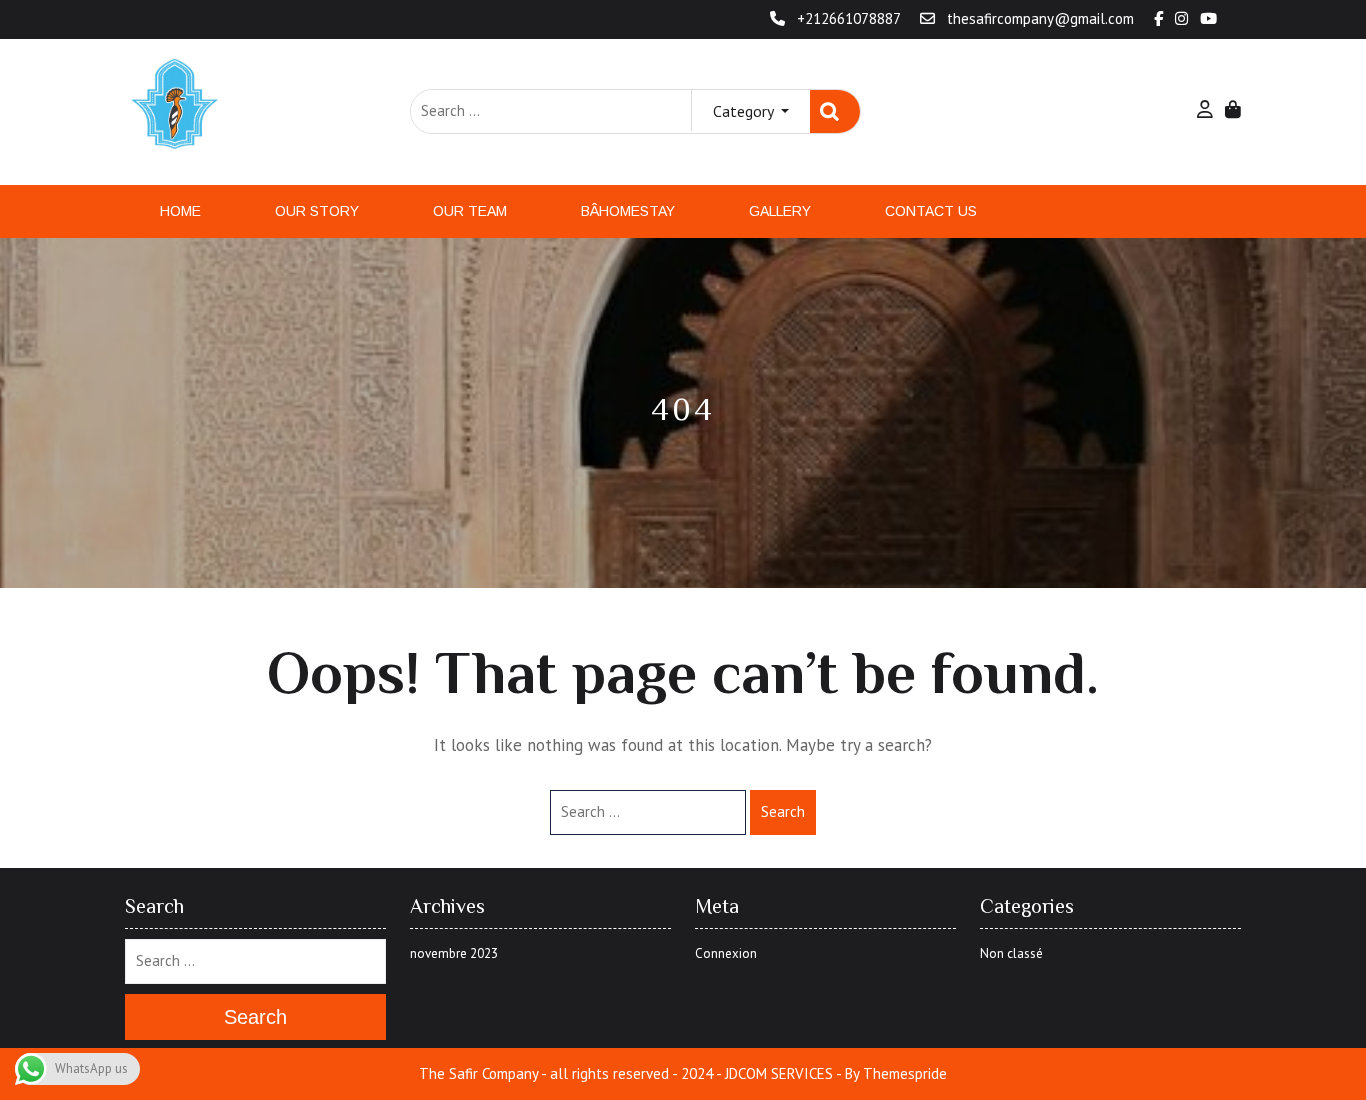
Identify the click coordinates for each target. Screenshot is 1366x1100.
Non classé (1011, 953)
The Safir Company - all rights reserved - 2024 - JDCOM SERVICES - (630, 1073)
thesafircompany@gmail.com (1040, 18)
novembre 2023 (454, 953)
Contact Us (931, 211)
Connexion (726, 953)
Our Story (317, 211)
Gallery (780, 211)
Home (180, 211)
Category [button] (745, 111)
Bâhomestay (628, 211)
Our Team (470, 211)
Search (835, 111)
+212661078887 (848, 18)
